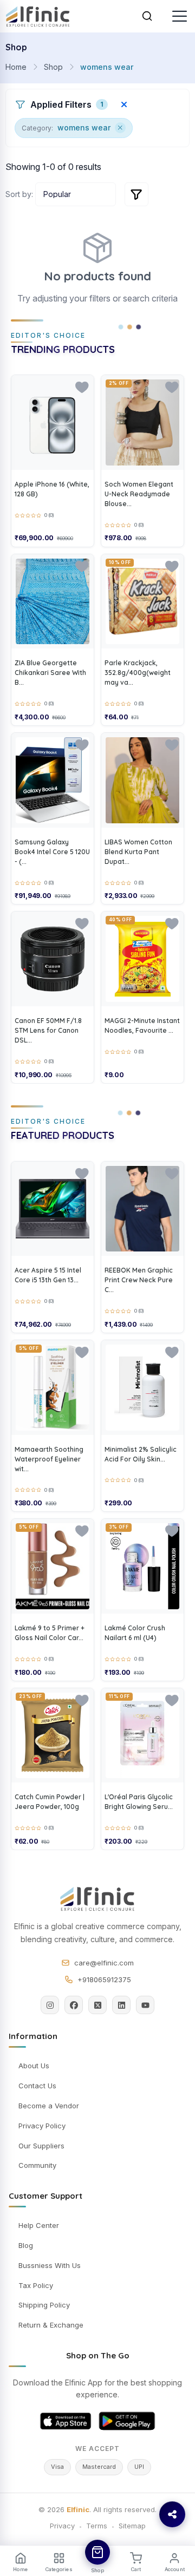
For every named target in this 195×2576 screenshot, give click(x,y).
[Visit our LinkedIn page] (121, 2005)
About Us (34, 2066)
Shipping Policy (44, 2305)
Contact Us (37, 2086)
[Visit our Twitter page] (97, 2005)
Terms (97, 2526)
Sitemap (132, 2526)
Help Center (39, 2225)
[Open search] (147, 16)
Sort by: (19, 194)
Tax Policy (36, 2285)
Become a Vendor (49, 2106)
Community (37, 2165)
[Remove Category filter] (120, 128)
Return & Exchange (51, 2325)
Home (16, 67)
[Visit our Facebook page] (74, 2005)
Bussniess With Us (50, 2265)
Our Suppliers (41, 2146)
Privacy (62, 2526)
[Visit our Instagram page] (50, 2005)
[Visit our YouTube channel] (145, 2005)
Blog (26, 2245)
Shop (53, 67)
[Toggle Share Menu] (172, 2514)
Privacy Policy (42, 2126)
